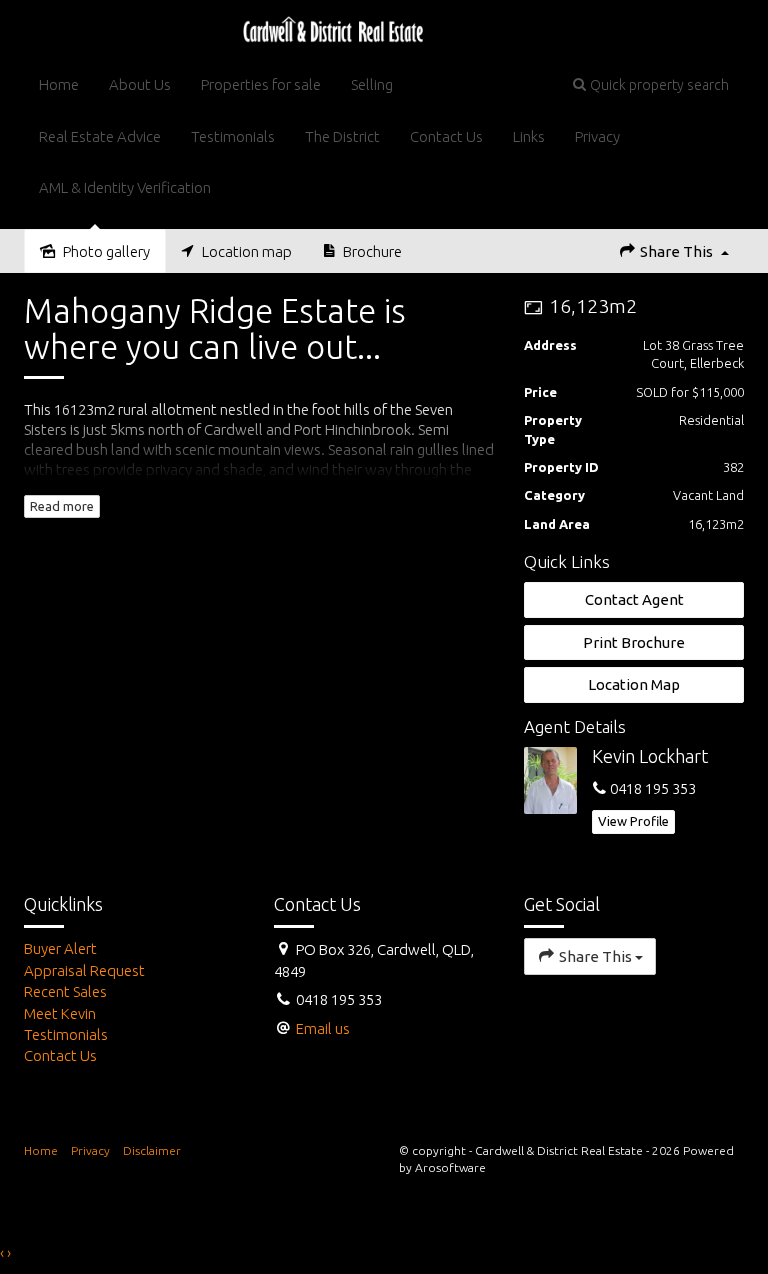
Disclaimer (152, 1150)
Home (59, 84)
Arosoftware (450, 1167)
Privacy (597, 136)
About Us (140, 84)
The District (342, 136)
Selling (372, 84)
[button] (651, 84)
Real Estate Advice (100, 136)
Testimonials (233, 136)
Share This (676, 251)
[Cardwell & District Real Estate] (333, 28)
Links (529, 136)
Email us (323, 1028)
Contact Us (446, 136)
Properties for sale (261, 84)
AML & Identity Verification (125, 187)
